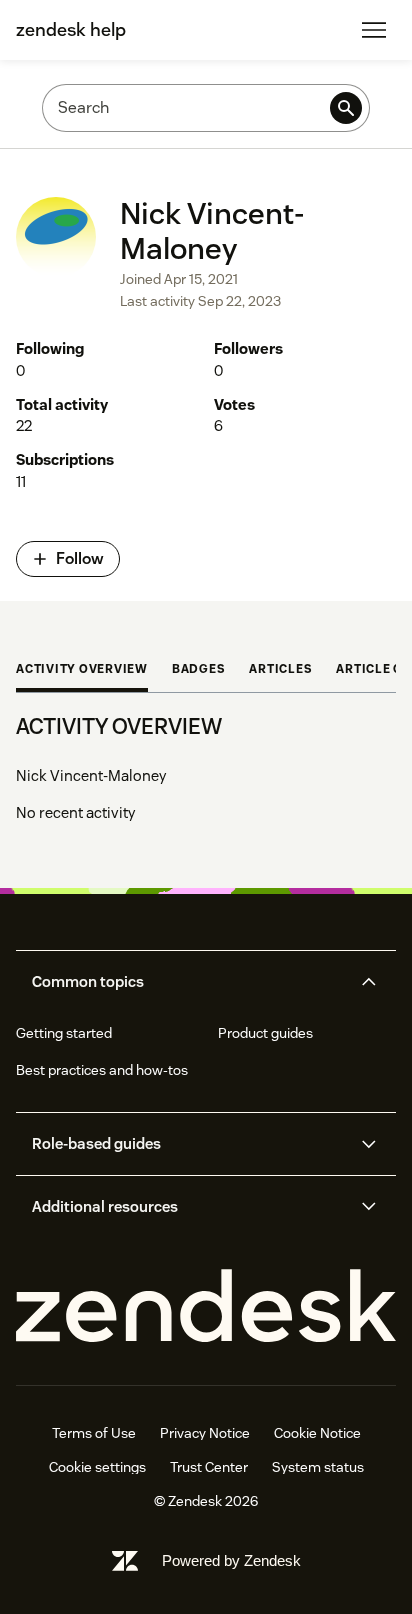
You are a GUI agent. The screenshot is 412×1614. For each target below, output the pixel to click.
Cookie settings (97, 1467)
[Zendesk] (206, 1306)
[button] (189, 982)
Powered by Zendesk (231, 1560)
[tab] (82, 671)
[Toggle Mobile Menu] (374, 30)
